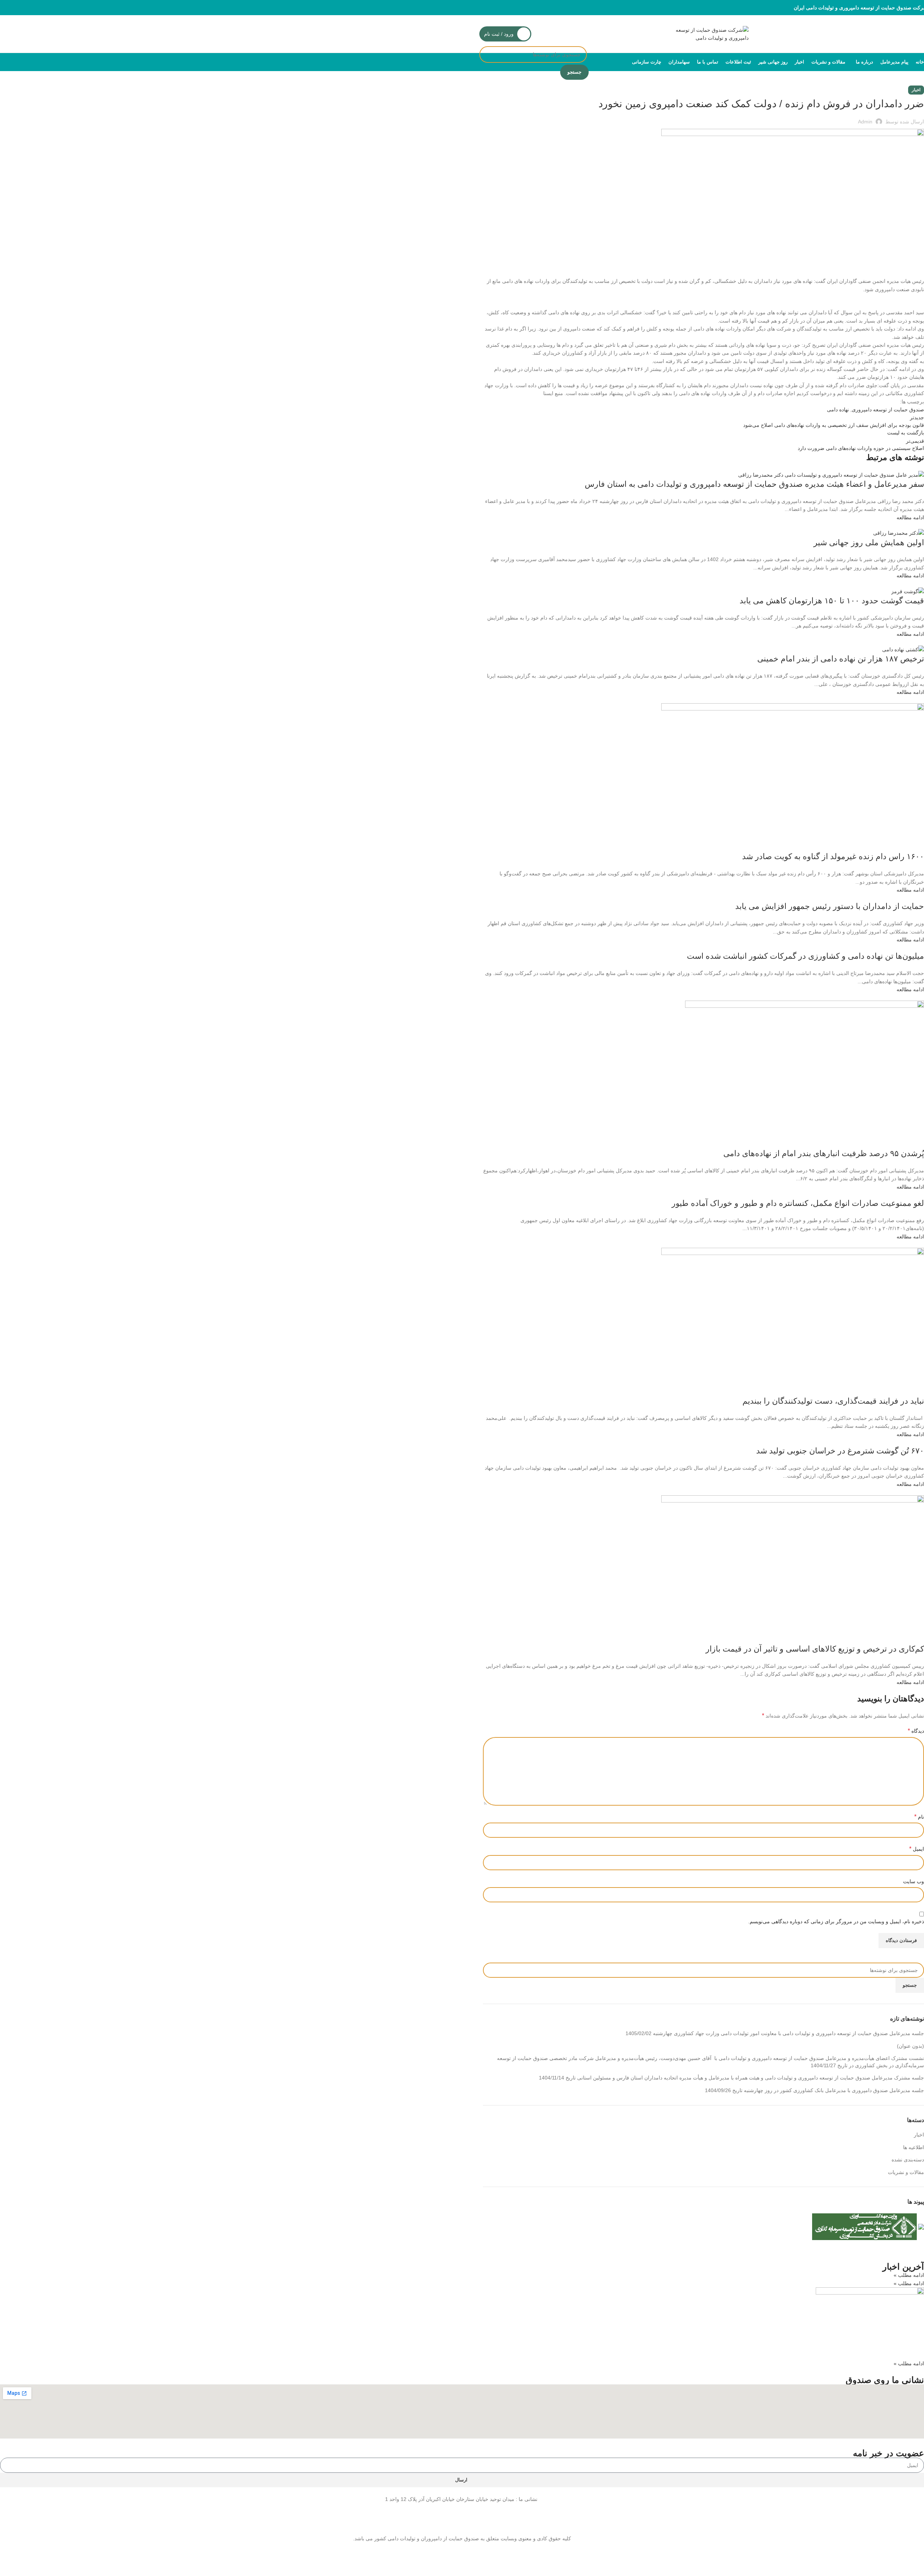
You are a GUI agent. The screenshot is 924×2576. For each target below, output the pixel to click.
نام (919, 1817)
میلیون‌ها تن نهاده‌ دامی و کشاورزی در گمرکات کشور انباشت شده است (805, 956)
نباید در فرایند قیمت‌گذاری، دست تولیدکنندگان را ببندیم (833, 1401)
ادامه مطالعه (910, 517)
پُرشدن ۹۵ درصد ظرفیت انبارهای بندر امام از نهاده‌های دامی (824, 1153)
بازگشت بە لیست (906, 433)
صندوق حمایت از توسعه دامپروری (888, 410)
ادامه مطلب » (909, 2275)
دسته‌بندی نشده (908, 2160)
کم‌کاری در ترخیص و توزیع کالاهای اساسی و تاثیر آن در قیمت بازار (815, 1649)
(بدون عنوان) (910, 2046)
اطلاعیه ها (914, 2147)
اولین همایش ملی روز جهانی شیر (869, 543)
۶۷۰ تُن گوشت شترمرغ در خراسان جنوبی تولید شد (840, 1451)
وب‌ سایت (914, 1881)
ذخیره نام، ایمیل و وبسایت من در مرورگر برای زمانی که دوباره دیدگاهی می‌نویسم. (836, 1921)
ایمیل (917, 1849)
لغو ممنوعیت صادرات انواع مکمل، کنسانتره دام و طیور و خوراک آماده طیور (798, 1203)
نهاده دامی (838, 410)
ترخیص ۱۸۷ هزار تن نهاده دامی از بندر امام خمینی (841, 659)
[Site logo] (703, 34)
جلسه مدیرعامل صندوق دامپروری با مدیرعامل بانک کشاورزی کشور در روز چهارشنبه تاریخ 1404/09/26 (814, 2090)
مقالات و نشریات (906, 2172)
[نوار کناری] (915, 2567)
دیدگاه (916, 1731)
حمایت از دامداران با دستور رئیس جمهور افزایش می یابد (830, 906)
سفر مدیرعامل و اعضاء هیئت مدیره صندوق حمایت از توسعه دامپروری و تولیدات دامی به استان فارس (754, 484)
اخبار (916, 90)
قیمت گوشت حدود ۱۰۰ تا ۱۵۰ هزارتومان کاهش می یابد (832, 601)
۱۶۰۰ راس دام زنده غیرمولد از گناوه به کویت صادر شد (833, 856)
